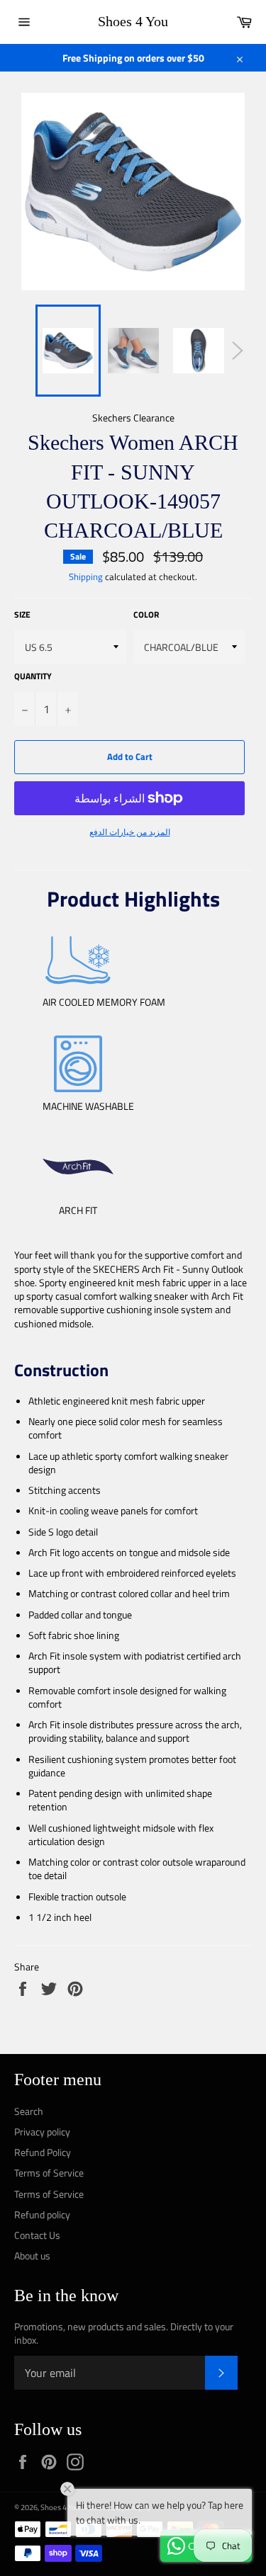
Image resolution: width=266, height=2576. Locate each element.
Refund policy (42, 2214)
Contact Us (37, 2235)
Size (22, 615)
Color (146, 615)
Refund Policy (43, 2152)
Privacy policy (42, 2132)
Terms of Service (49, 2173)
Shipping (86, 577)
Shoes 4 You (133, 21)
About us (32, 2256)
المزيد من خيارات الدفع (130, 833)
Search (29, 2111)
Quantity (33, 677)
